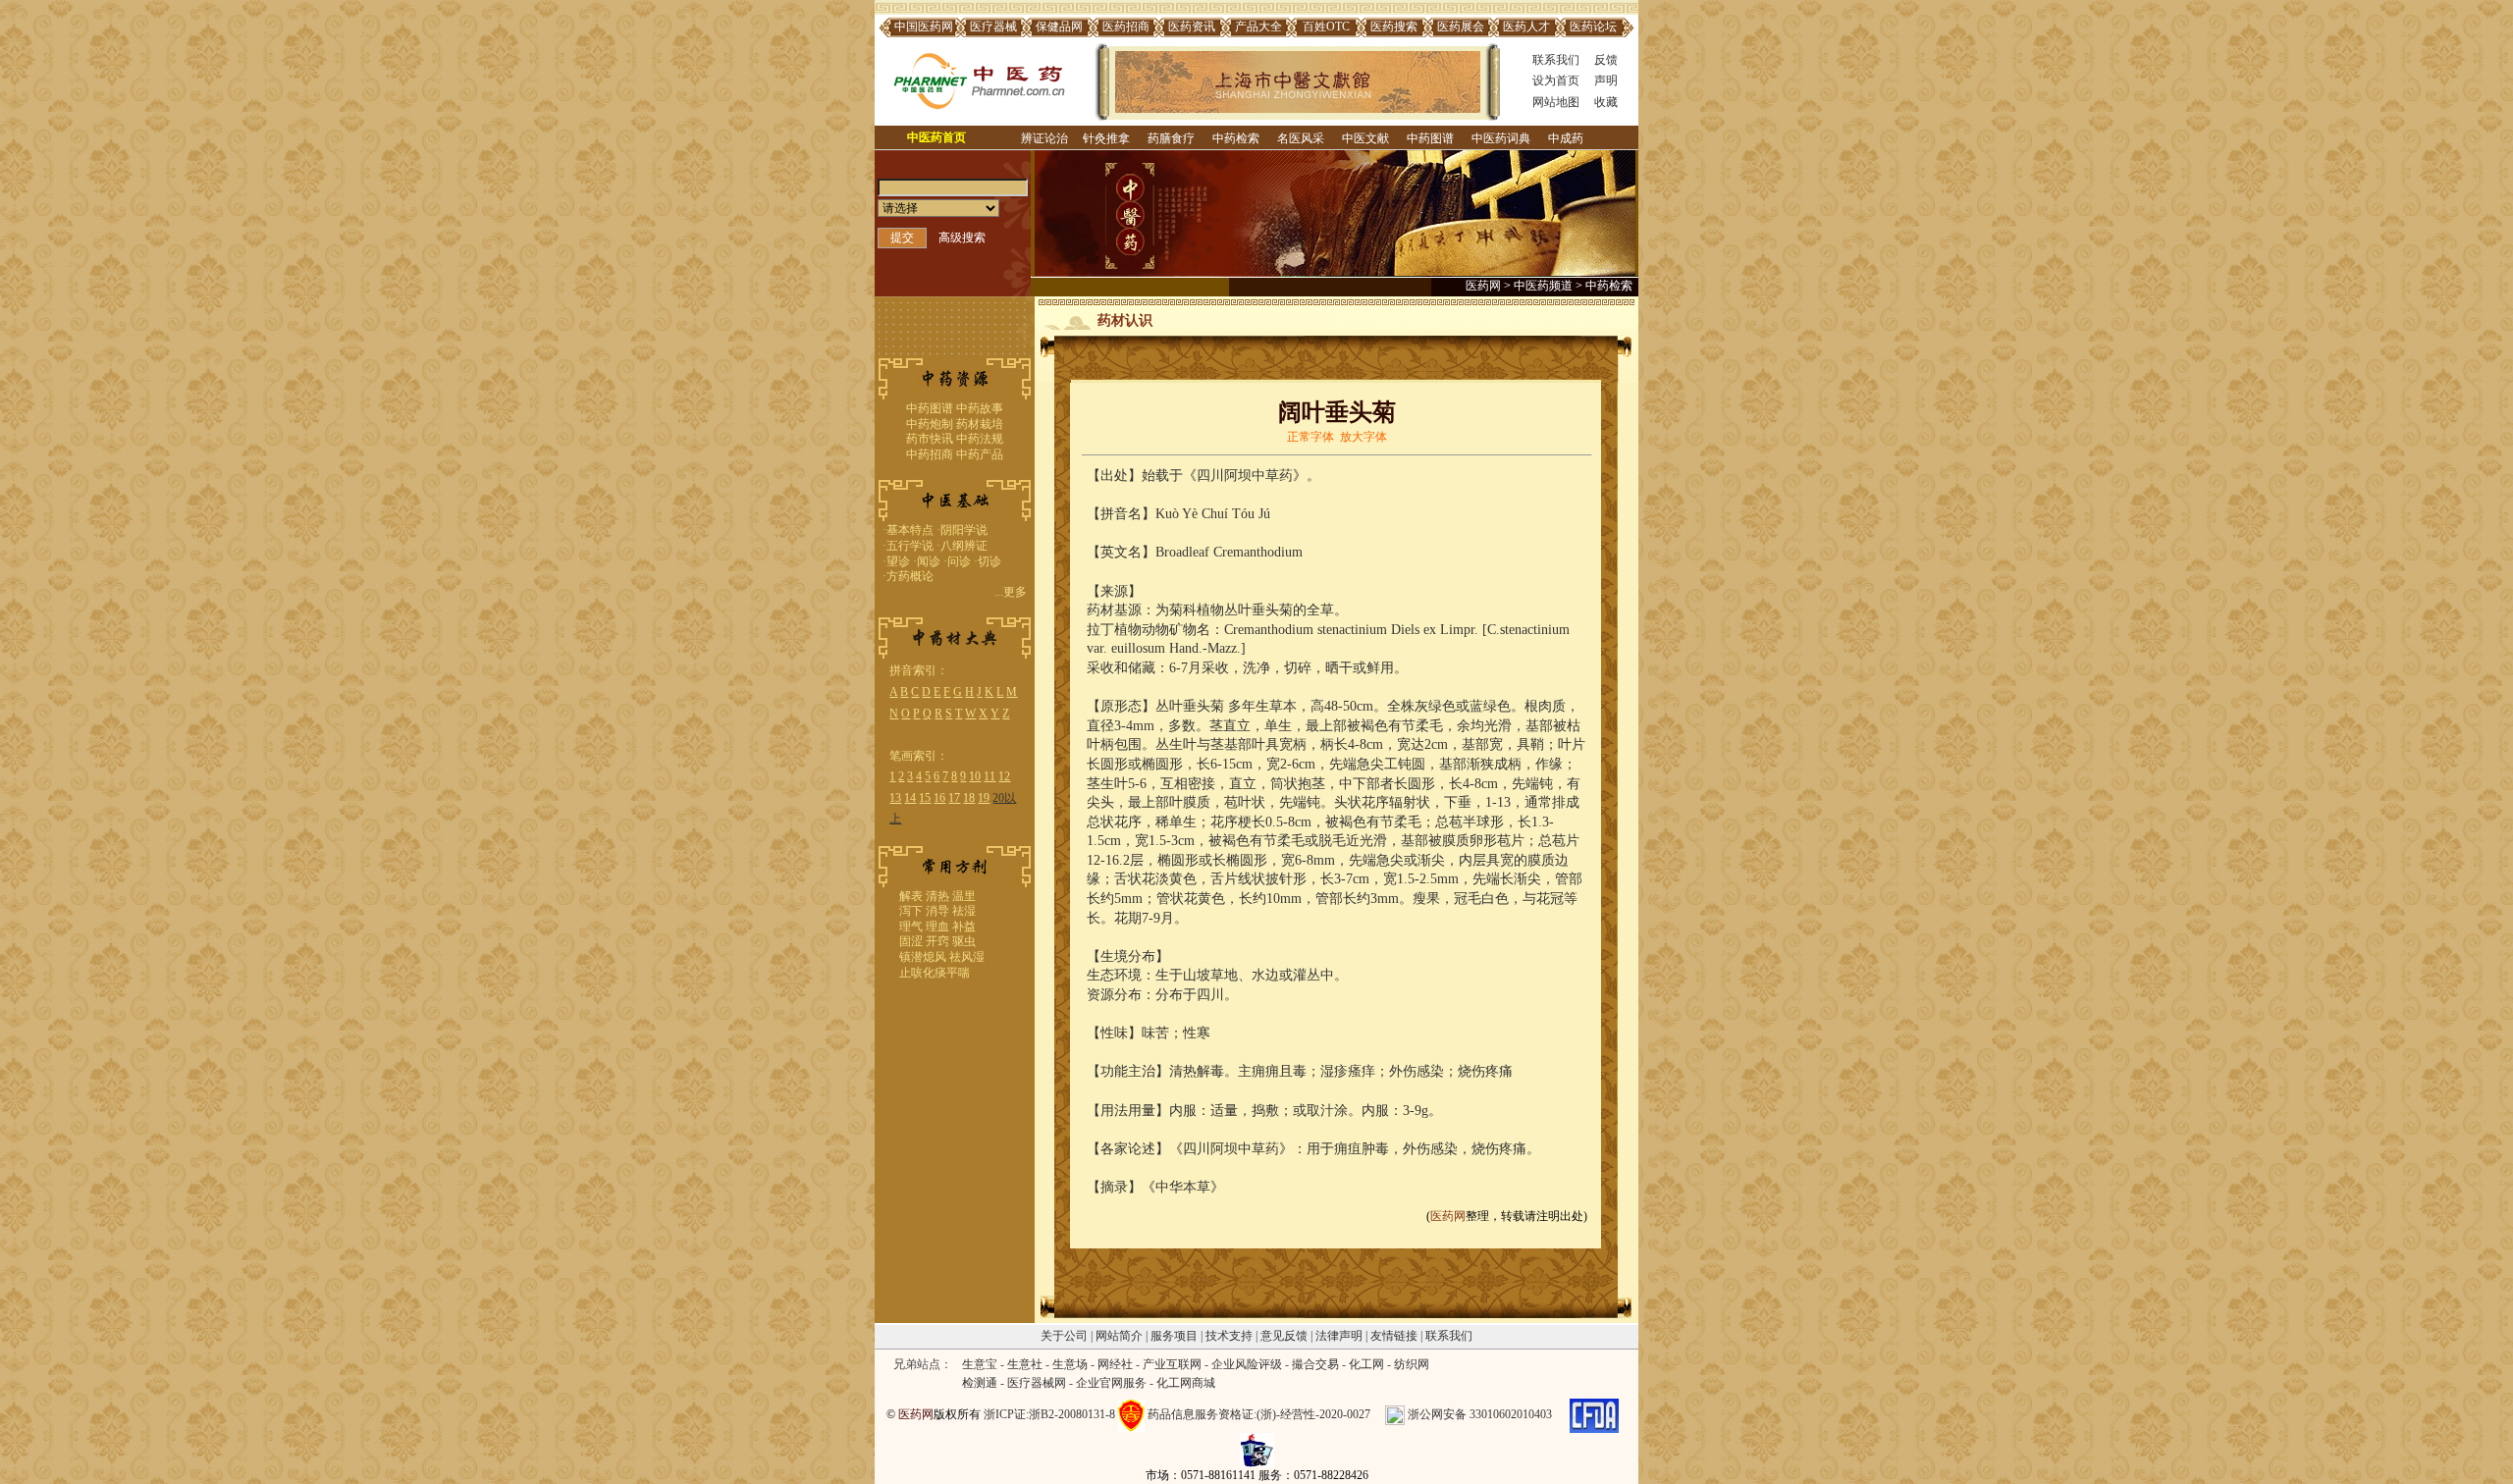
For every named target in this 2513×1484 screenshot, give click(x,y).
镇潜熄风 (923, 957)
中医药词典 (1501, 138)
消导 (937, 911)
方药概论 (910, 576)
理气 (911, 927)
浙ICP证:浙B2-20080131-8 (1049, 1414)
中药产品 (980, 454)
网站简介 (1119, 1336)
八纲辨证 (964, 546)
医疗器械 (993, 26)
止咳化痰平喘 (935, 973)
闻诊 (929, 561)
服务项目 (1174, 1336)
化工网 (1366, 1364)
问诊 (959, 561)
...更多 (1011, 592)
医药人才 (1526, 26)
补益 (964, 927)
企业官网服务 (1111, 1383)
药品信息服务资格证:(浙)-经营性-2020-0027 (1259, 1414)
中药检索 (1236, 138)
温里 (964, 896)
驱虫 (964, 941)
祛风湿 (967, 957)
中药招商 (930, 454)
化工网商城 (1186, 1383)
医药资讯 (1192, 26)
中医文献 (1365, 138)
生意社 (1025, 1364)
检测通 (980, 1383)
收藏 (1606, 102)
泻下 (911, 911)
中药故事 (980, 408)
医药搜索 (1394, 26)
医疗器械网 (1037, 1383)
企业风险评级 (1247, 1364)
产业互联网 (1172, 1364)
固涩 (911, 941)
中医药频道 (1543, 286)
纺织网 (1412, 1364)
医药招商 (1126, 26)
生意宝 (980, 1364)
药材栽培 (980, 424)
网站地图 (1556, 102)
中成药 (1566, 138)
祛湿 (964, 911)
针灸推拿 (1106, 138)
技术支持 (1229, 1336)
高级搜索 (962, 238)
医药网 (1483, 286)
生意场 (1070, 1364)
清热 (937, 896)
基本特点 (910, 530)
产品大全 (1258, 26)
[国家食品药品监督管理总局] (1594, 1414)
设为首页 (1556, 80)
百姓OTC (1326, 26)
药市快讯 (930, 439)
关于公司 (1064, 1336)
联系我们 (1556, 60)
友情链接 (1394, 1336)
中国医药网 (924, 26)
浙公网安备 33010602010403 (1480, 1414)
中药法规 (980, 439)
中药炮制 (930, 424)
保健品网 (1059, 26)
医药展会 (1461, 26)
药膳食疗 (1171, 138)
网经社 (1115, 1364)
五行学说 (910, 546)
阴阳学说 (964, 530)
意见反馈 (1284, 1336)
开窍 (937, 941)
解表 (911, 896)
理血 (937, 927)
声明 (1606, 80)
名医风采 (1301, 138)
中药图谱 (1430, 138)
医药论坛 (1593, 26)
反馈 (1606, 60)
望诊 (898, 561)
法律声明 (1339, 1336)
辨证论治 (1044, 138)
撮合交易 (1315, 1364)
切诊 (989, 561)
